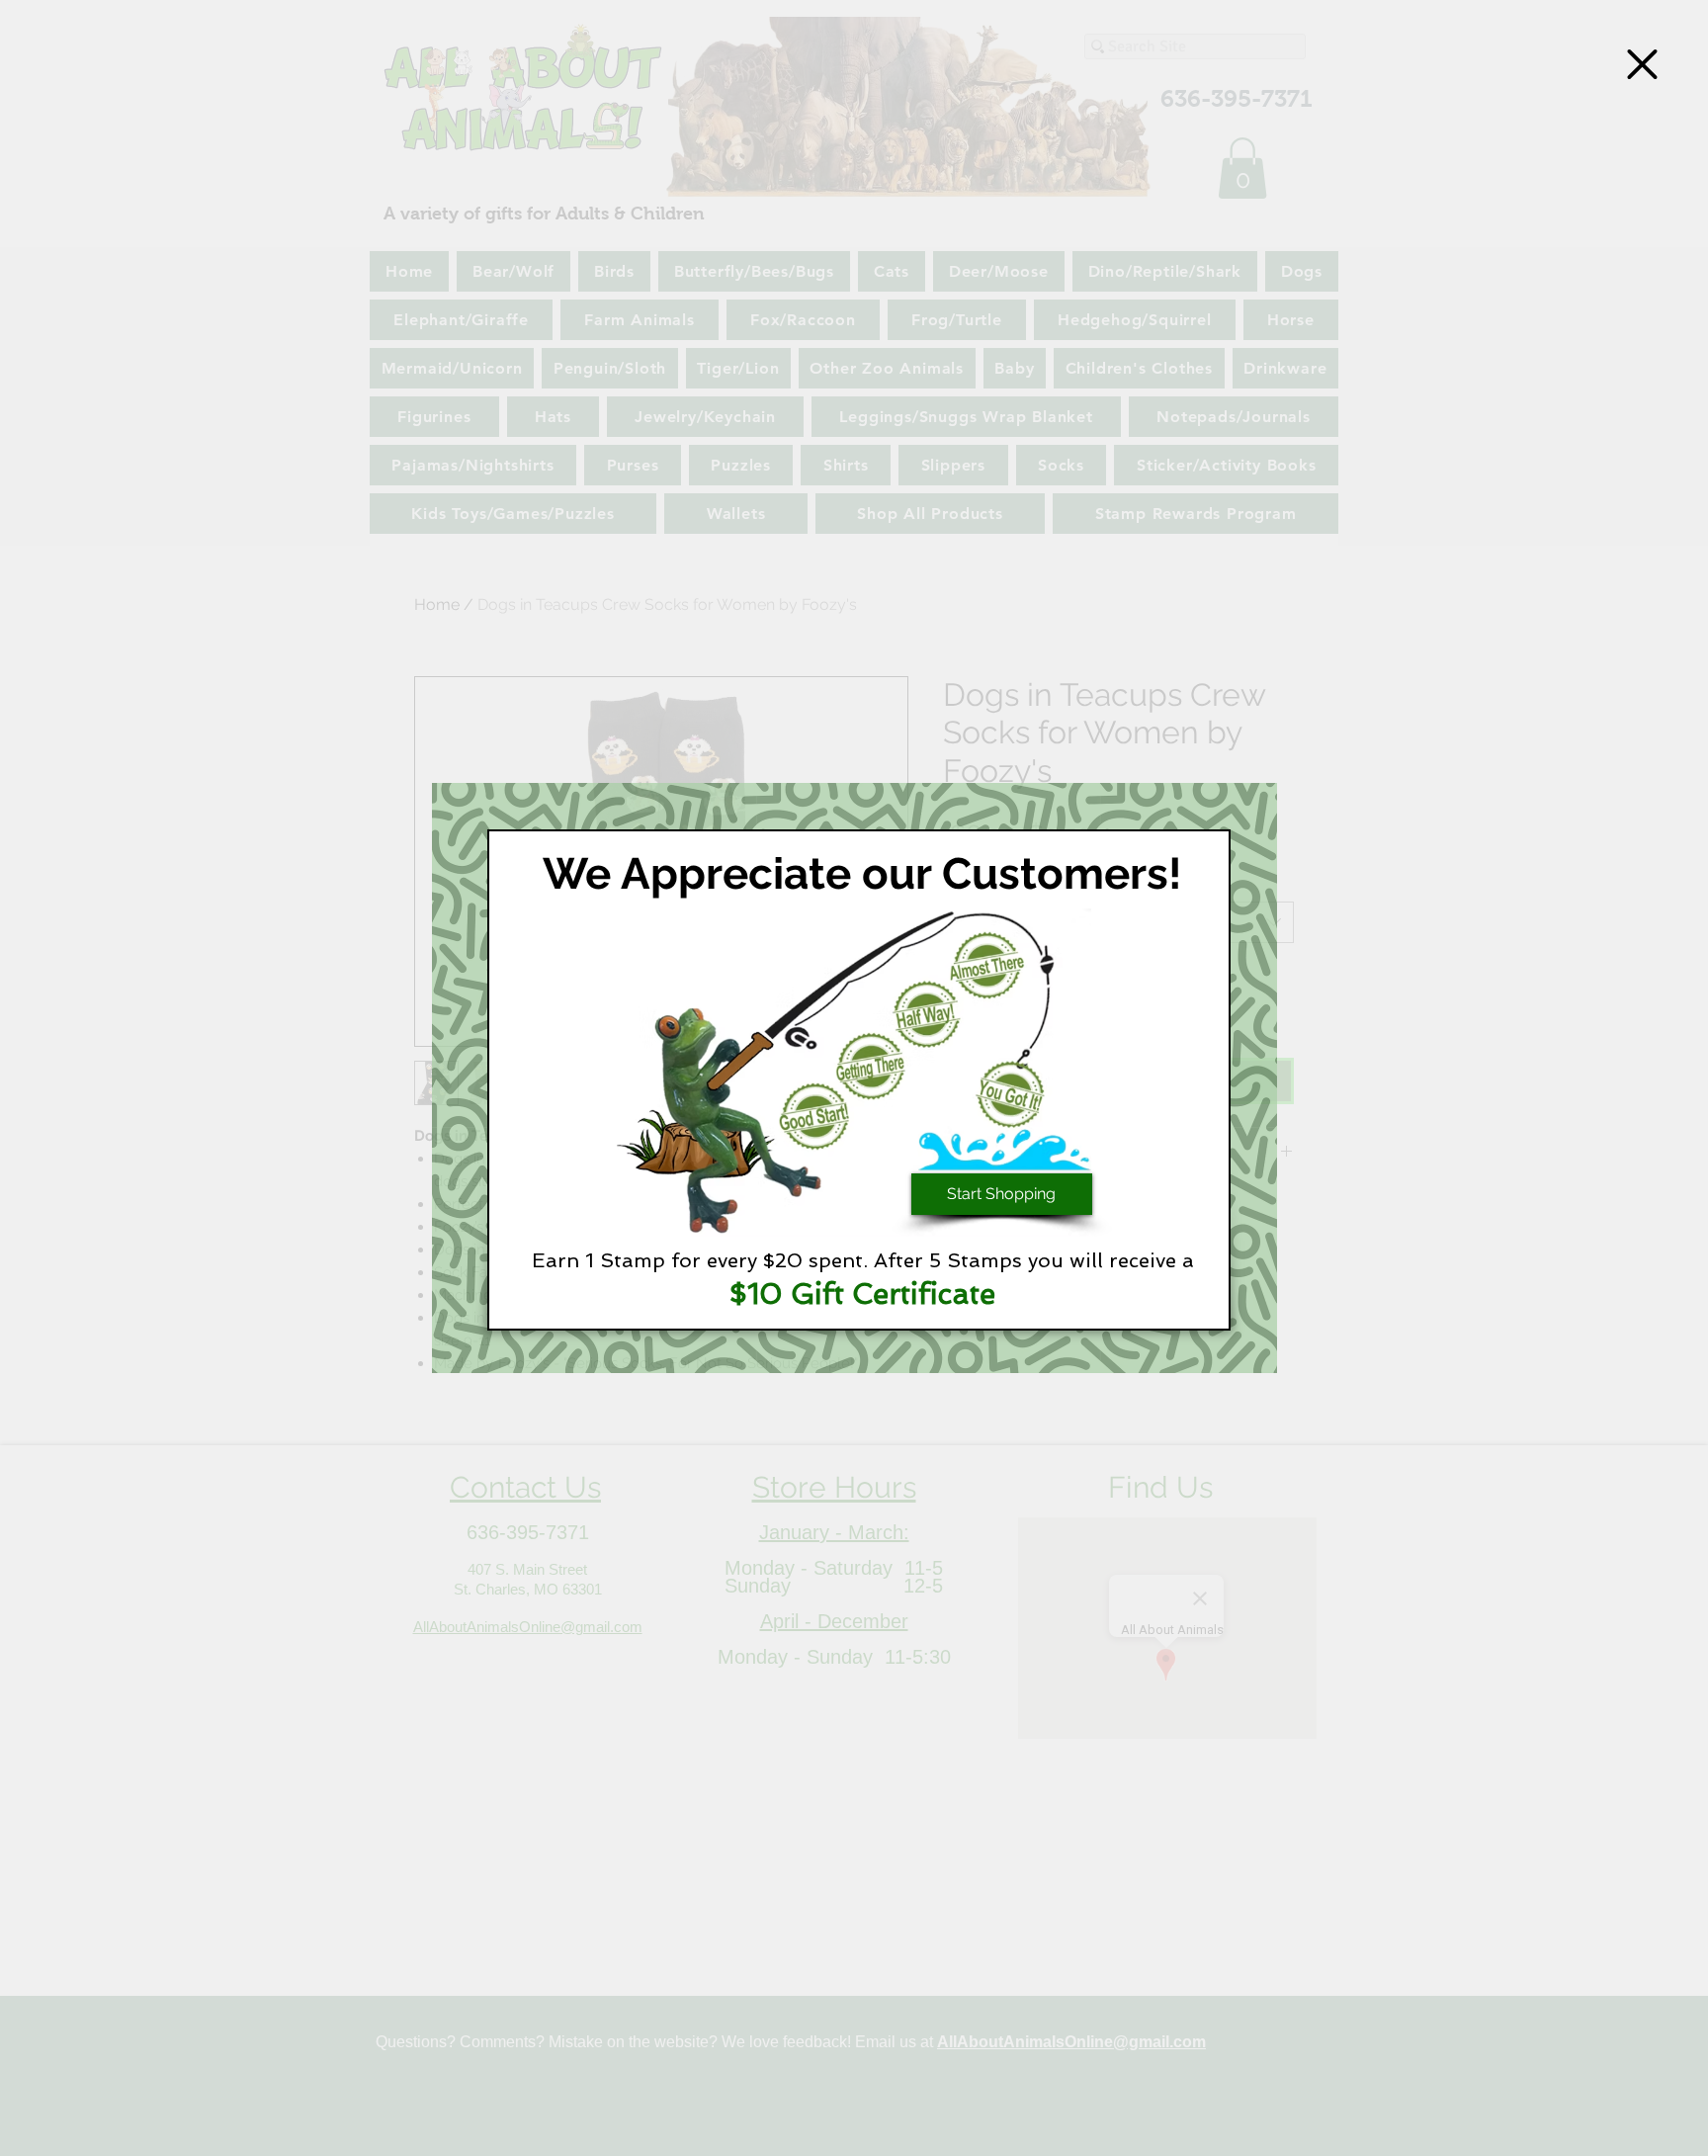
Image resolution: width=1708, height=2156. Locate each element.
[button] (1642, 64)
